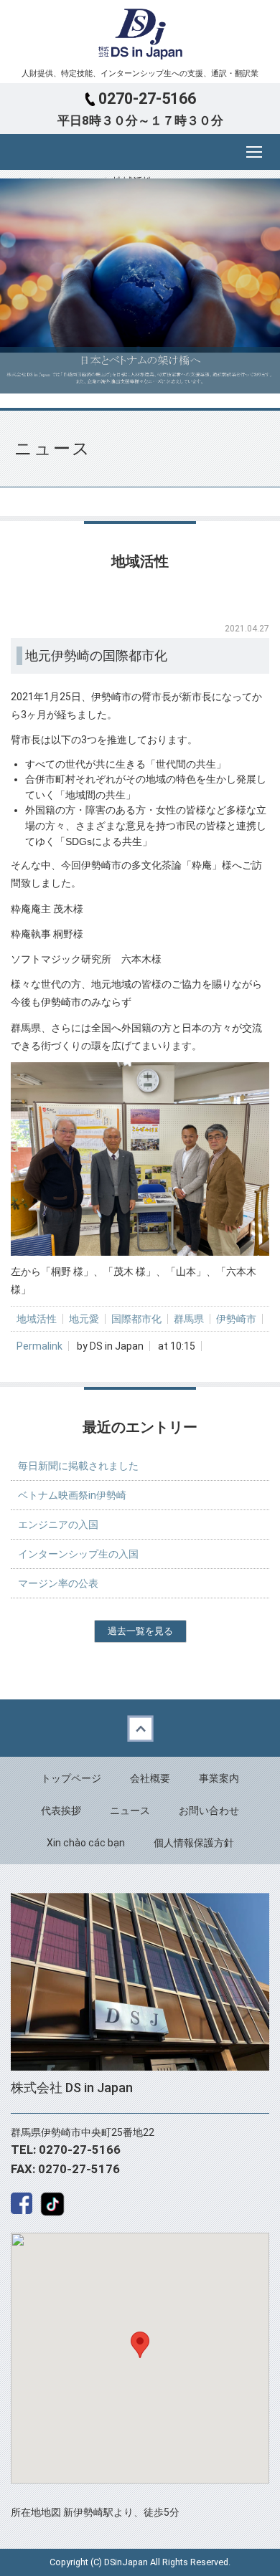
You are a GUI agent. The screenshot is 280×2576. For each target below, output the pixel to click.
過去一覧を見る (140, 1631)
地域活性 (37, 1319)
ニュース (130, 1811)
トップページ (71, 1778)
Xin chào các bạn (86, 1843)
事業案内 (219, 1778)
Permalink (39, 1346)
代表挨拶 (61, 1811)
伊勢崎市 (236, 1319)
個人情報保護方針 (194, 1843)
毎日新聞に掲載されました (78, 1466)
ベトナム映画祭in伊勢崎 (72, 1495)
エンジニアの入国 (58, 1525)
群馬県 (189, 1319)
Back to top (140, 1728)
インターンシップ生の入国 (78, 1554)
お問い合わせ (209, 1811)
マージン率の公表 (58, 1583)
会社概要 (150, 1778)
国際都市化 (136, 1319)
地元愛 (84, 1319)
